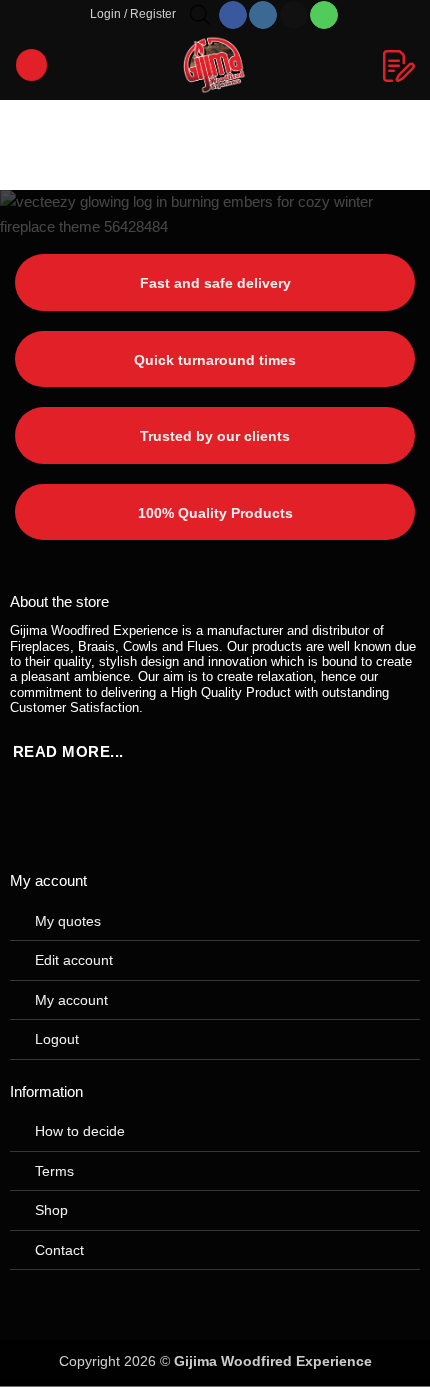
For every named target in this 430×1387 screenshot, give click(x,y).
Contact (59, 1250)
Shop (51, 1210)
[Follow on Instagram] (263, 15)
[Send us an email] (294, 15)
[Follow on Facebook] (233, 15)
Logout (57, 1039)
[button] (133, 15)
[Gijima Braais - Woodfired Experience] (215, 65)
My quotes (68, 921)
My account (71, 1000)
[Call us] (324, 15)
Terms (54, 1171)
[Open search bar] (200, 14)
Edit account (74, 960)
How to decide (80, 1131)
